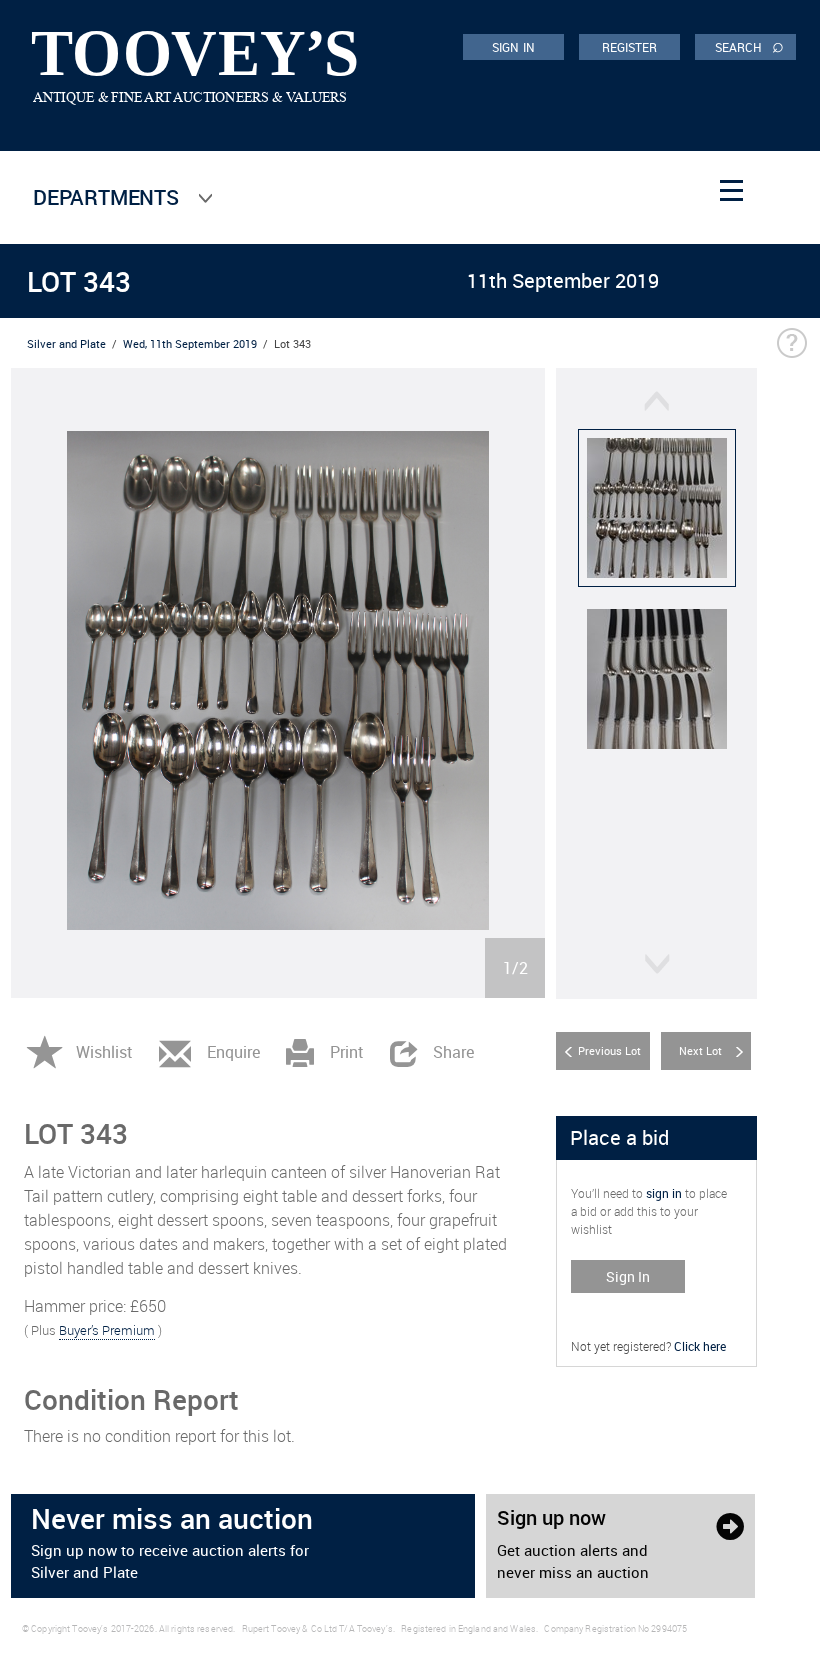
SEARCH (749, 46)
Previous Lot (609, 1050)
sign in (664, 1193)
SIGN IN (513, 47)
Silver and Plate (66, 343)
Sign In (628, 1276)
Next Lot (700, 1050)
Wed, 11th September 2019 (190, 343)
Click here (700, 1346)
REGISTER (630, 47)
